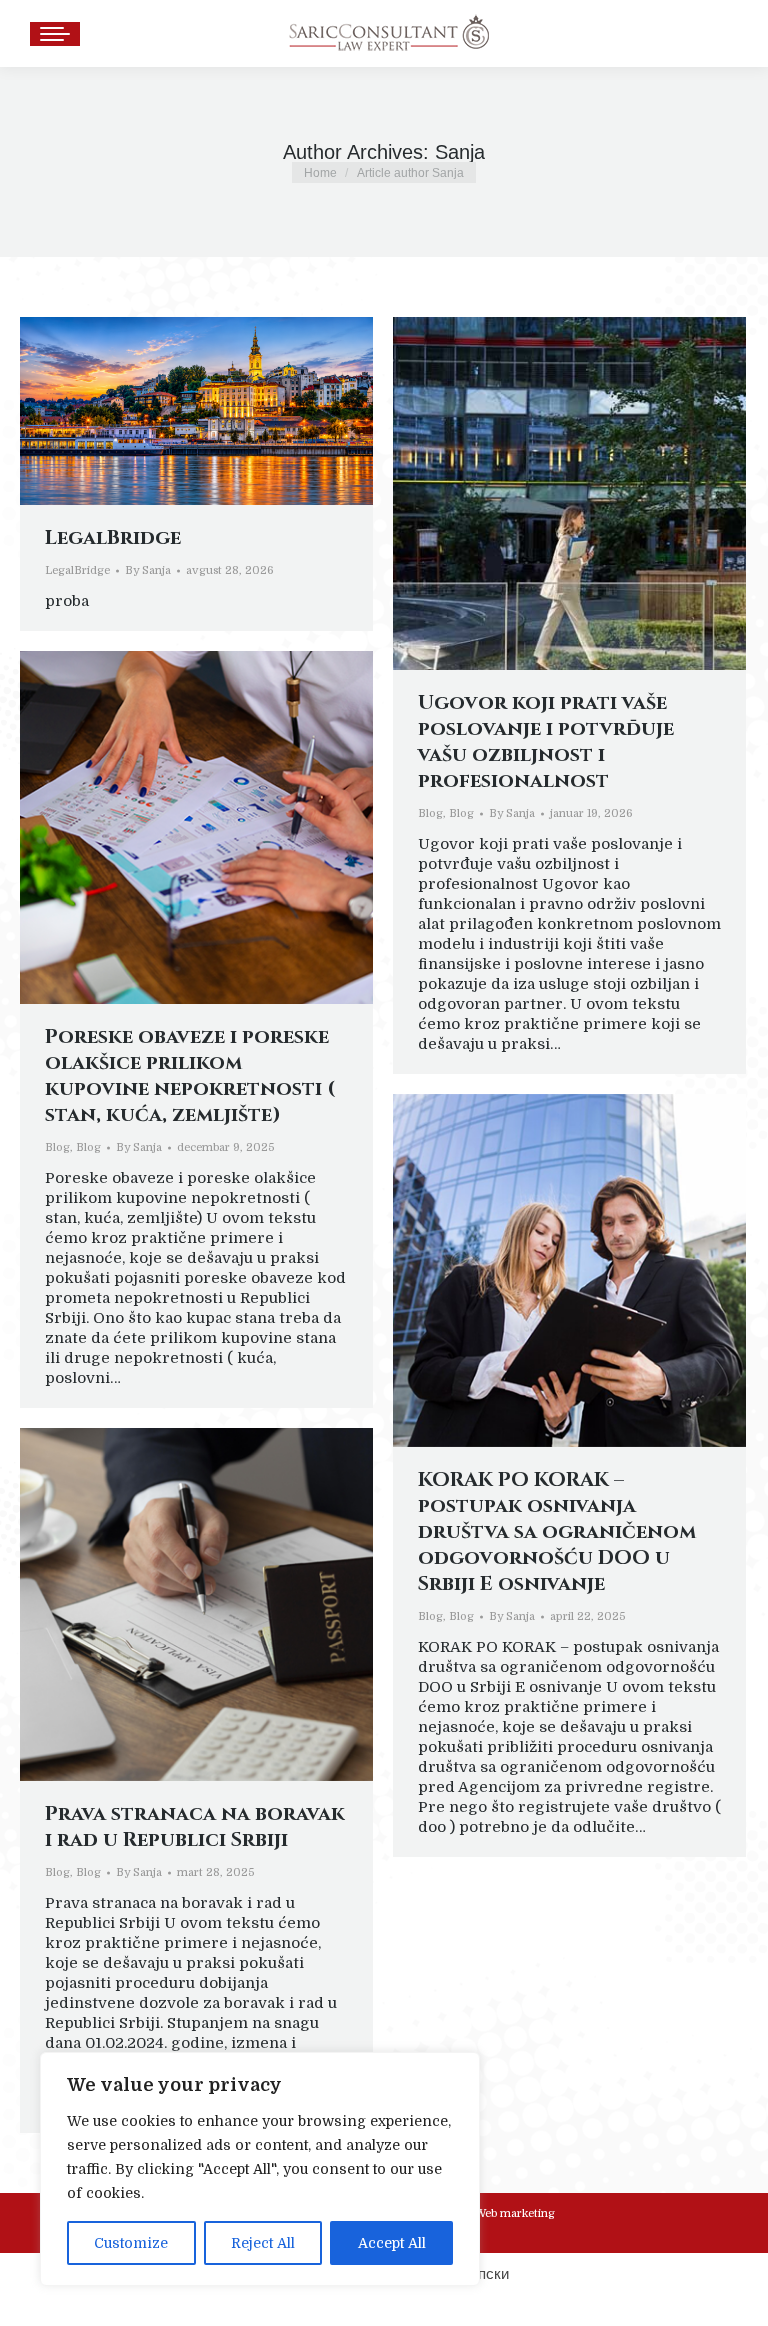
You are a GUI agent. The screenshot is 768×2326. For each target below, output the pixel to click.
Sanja (460, 152)
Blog (430, 813)
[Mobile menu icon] (55, 34)
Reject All (263, 2243)
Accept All (392, 2243)
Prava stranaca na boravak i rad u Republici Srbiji (195, 1826)
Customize (131, 2243)
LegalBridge (113, 537)
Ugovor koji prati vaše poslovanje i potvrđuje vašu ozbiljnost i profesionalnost (546, 741)
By (148, 570)
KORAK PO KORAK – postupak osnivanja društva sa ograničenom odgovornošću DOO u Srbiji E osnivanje (557, 1531)
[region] (260, 2169)
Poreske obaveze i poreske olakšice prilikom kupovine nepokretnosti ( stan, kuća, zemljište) (190, 1075)
